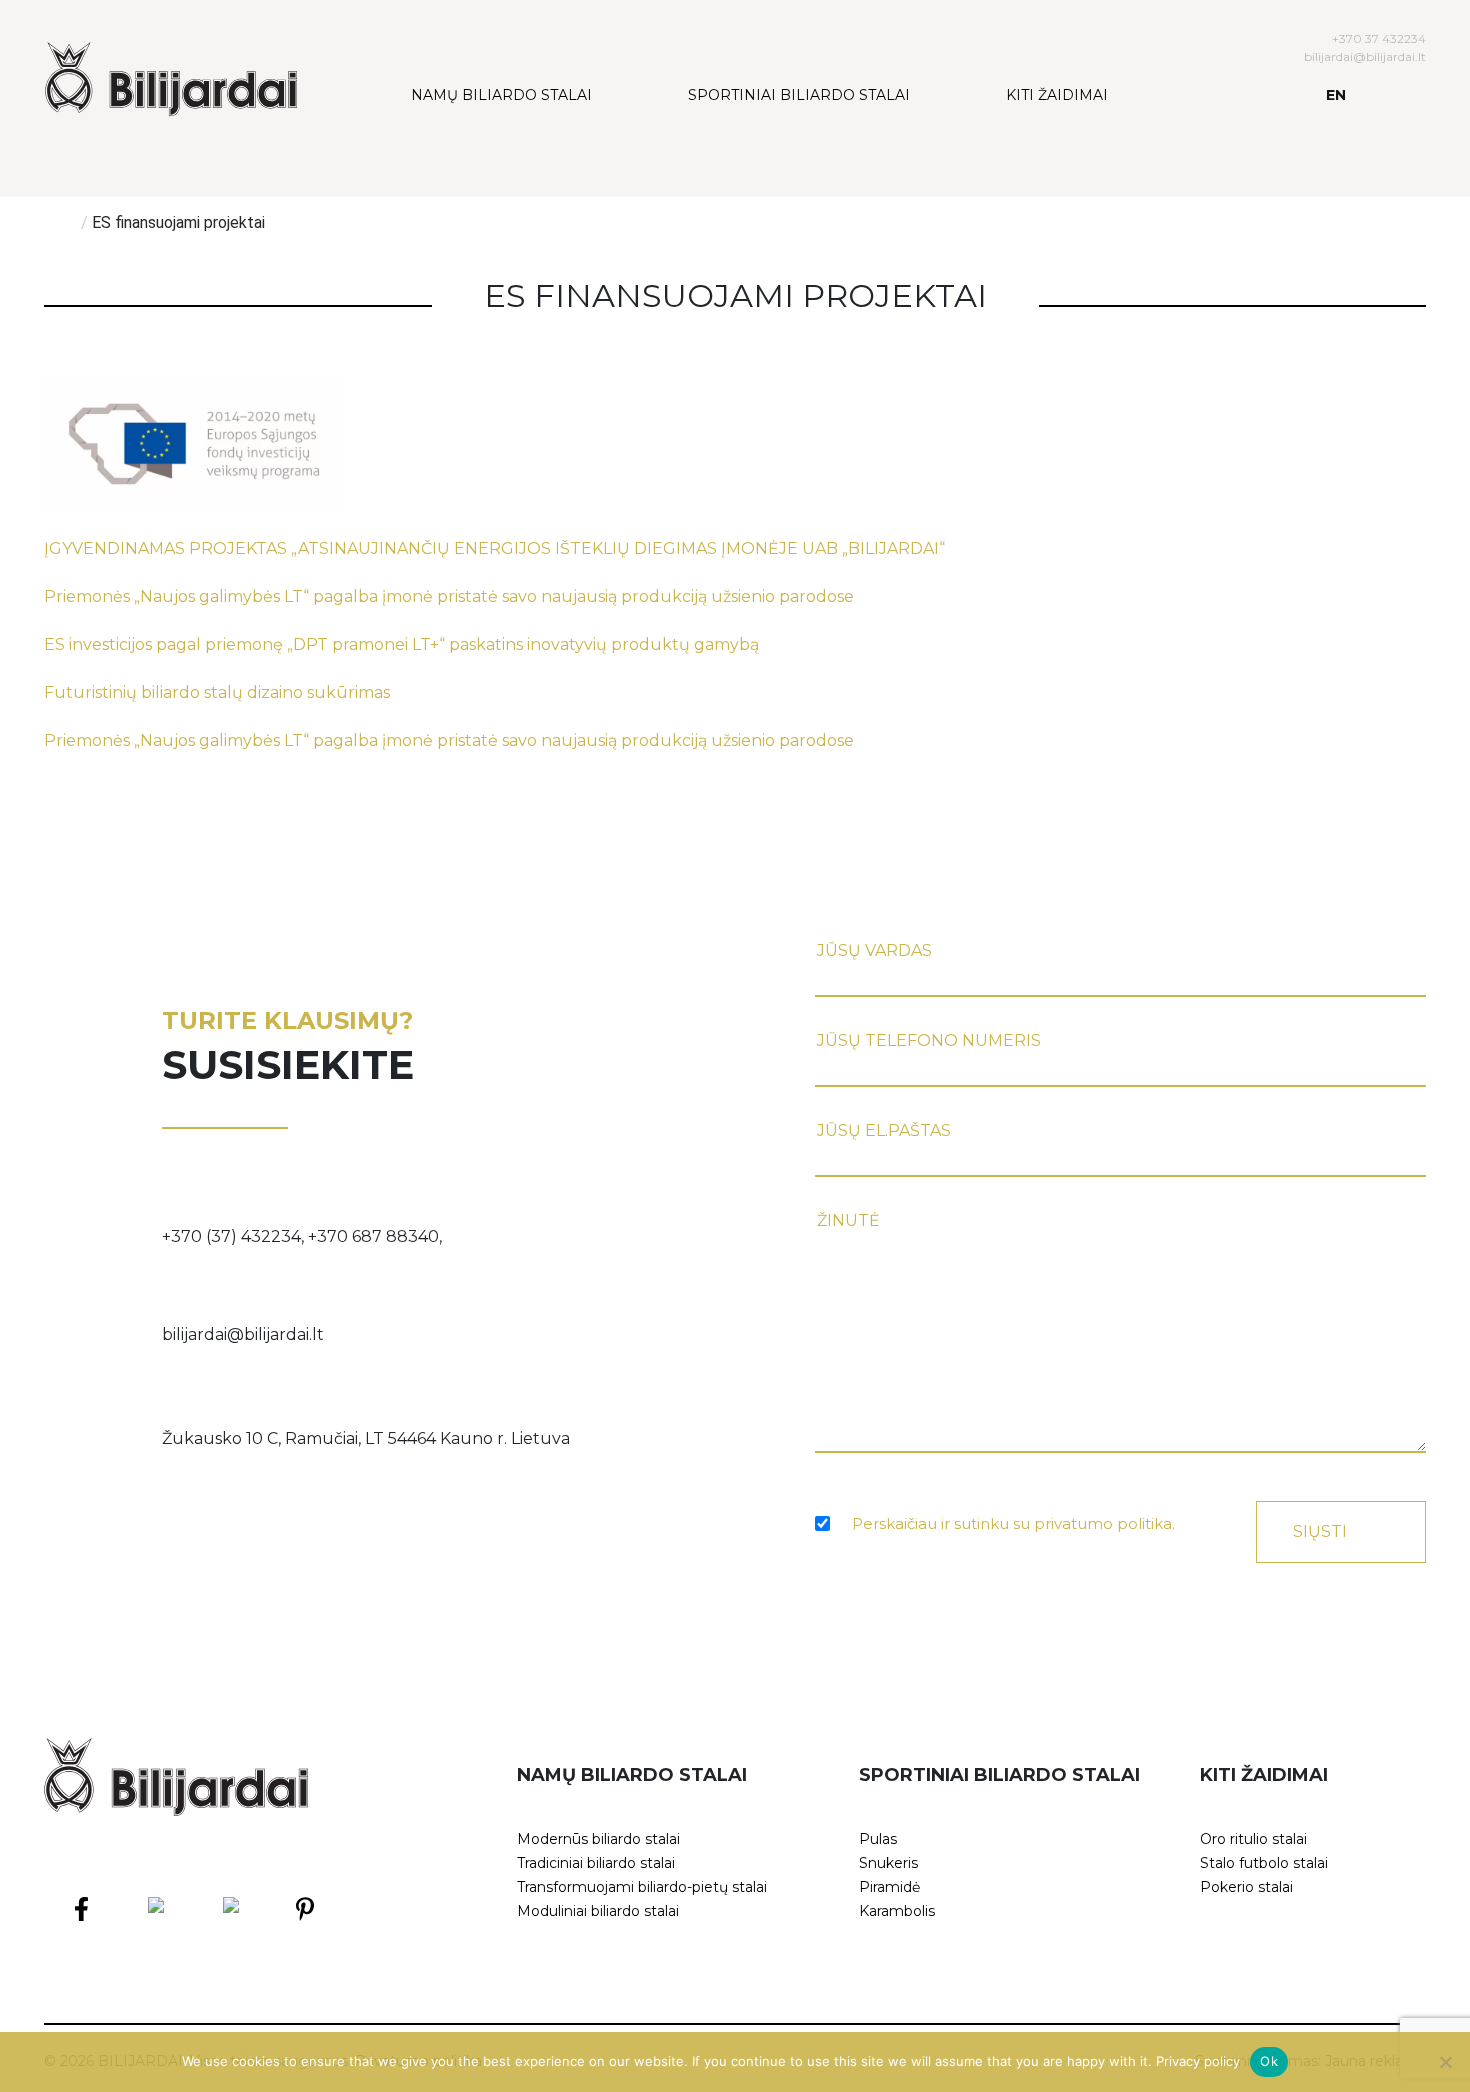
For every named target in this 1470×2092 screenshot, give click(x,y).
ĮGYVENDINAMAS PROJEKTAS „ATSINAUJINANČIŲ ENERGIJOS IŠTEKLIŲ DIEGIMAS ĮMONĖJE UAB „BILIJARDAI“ (494, 548)
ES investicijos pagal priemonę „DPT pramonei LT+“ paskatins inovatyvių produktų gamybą (401, 644)
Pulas (878, 1839)
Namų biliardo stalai (501, 95)
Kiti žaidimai (1057, 95)
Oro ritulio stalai (1253, 1839)
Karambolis (897, 1911)
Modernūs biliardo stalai (598, 1839)
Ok (1269, 2061)
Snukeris (888, 1863)
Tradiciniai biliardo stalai (596, 1863)
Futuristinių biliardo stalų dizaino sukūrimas (217, 692)
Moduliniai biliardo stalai (598, 1911)
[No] (1445, 2062)
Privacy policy (1198, 2061)
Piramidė (889, 1887)
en (1336, 95)
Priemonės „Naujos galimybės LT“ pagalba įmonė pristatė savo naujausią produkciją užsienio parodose (449, 596)
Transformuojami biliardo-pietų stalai (642, 1887)
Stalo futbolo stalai (1264, 1863)
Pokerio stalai (1246, 1887)
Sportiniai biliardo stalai (799, 95)
